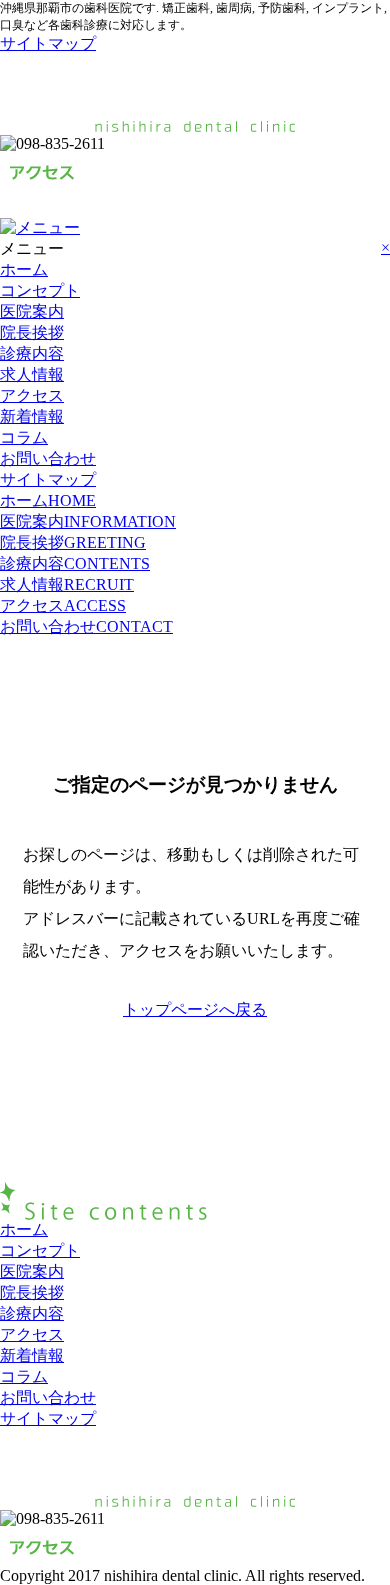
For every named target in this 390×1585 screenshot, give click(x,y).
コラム (24, 437)
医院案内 (32, 311)
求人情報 (32, 374)
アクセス (32, 395)
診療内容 (32, 353)
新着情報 (32, 416)
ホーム (24, 269)
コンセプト (40, 290)
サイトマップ (48, 43)
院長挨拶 (32, 332)
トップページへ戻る (195, 1009)
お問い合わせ (48, 458)
